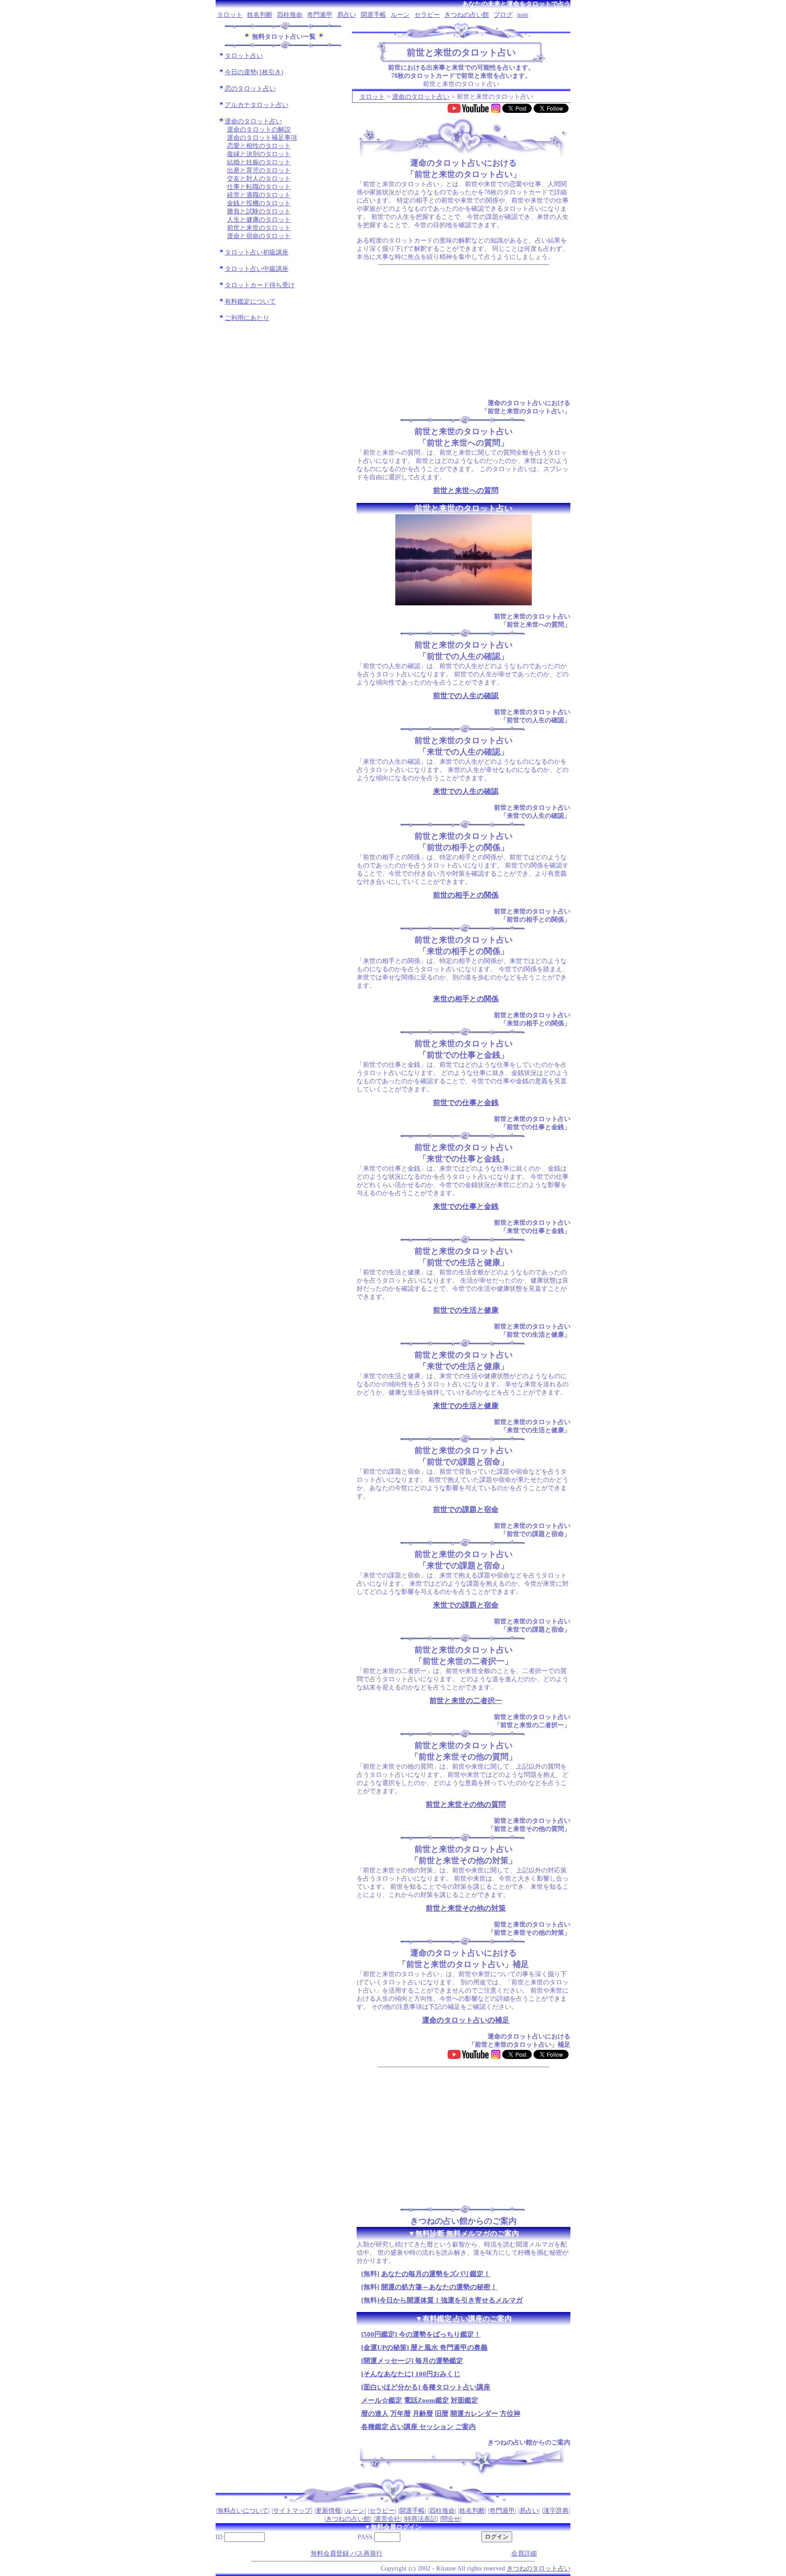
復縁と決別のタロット (259, 154)
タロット (230, 15)
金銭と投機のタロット (259, 203)
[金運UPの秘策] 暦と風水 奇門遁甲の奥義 (424, 2348)
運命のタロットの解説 (259, 129)
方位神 (510, 2414)
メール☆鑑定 (382, 2400)
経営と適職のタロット (259, 195)
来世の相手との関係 (466, 999)
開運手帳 (373, 15)
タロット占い (244, 56)
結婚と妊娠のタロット (259, 162)
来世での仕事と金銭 (466, 1206)
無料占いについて (243, 2511)
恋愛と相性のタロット (259, 146)
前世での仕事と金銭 (466, 1103)
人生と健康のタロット (259, 220)
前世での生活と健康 (466, 1310)
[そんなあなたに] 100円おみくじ (411, 2374)
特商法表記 (421, 2519)
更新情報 (328, 2511)
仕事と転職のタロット (259, 187)
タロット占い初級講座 (257, 252)
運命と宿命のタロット (259, 236)
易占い (347, 15)
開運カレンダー (474, 2414)
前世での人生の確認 (466, 696)
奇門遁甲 (320, 15)
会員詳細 (524, 2553)
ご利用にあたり (247, 318)
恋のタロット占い (250, 89)
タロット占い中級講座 (257, 269)
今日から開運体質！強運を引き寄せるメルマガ (451, 2300)
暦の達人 (375, 2414)
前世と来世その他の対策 (466, 1908)
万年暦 (401, 2414)
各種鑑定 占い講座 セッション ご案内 (418, 2427)
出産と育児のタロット (259, 170)
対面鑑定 (464, 2400)
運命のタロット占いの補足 (466, 2020)
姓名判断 (260, 15)
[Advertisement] (464, 332)
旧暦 (442, 2414)
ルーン (400, 15)
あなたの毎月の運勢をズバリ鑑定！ (436, 2274)
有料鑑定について (250, 302)
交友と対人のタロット (259, 179)
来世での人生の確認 (466, 791)
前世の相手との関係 (466, 895)
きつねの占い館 (467, 15)
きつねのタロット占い (539, 2568)
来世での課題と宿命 (466, 1605)
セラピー (427, 15)
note (523, 15)
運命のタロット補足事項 (262, 138)
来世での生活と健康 (466, 1406)
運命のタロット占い (253, 121)
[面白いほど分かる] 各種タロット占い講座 (426, 2387)
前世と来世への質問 (466, 490)
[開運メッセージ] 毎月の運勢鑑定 (412, 2361)
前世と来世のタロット (259, 228)
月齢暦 (423, 2414)
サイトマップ (292, 2511)
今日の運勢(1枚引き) (254, 72)
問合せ (451, 2519)
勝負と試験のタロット (259, 211)
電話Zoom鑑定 (426, 2400)
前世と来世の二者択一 (466, 1701)
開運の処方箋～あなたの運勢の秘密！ (439, 2287)
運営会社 (388, 2519)
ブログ (503, 15)
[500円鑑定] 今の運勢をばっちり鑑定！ (421, 2334)
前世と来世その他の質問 (466, 1804)
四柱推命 (290, 15)
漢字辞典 (556, 2511)
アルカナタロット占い (257, 105)
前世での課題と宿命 (466, 1509)
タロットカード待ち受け (260, 285)
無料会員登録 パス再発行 (347, 2553)
